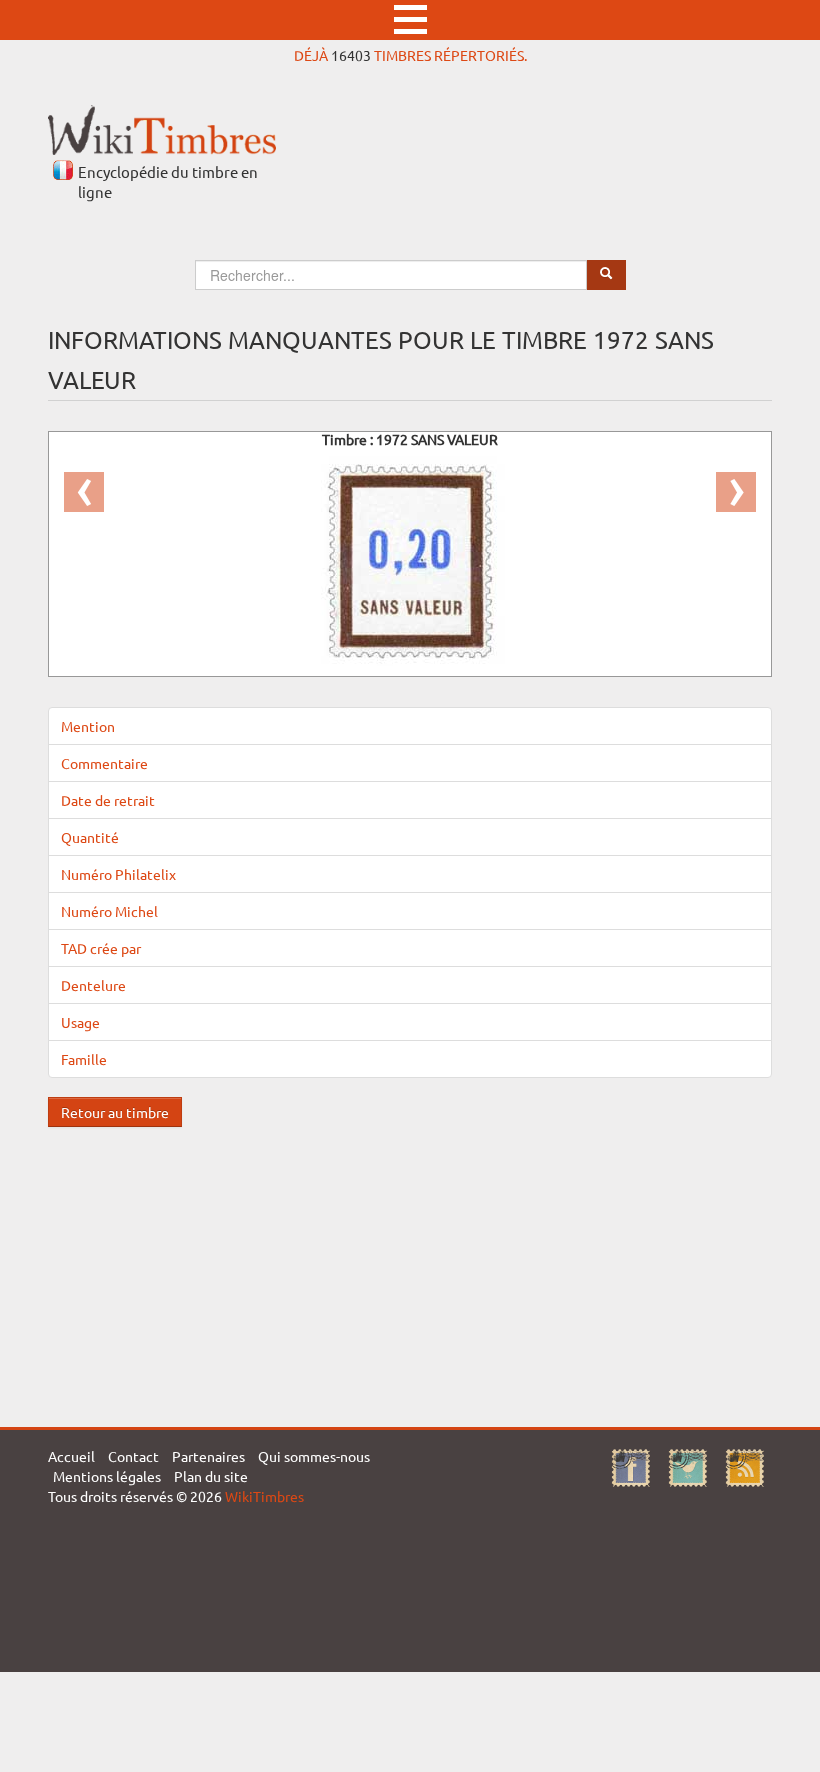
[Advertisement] (410, 1267)
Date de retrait (108, 800)
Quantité (90, 837)
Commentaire (104, 763)
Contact (133, 1456)
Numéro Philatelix (118, 874)
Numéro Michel (109, 911)
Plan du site (211, 1476)
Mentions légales (107, 1476)
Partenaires (208, 1456)
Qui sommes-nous (314, 1456)
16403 (351, 55)
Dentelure (93, 985)
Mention (88, 726)
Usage (80, 1022)
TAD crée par (101, 948)
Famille (84, 1059)
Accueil (71, 1456)
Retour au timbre (115, 1112)
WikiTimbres (264, 1496)
